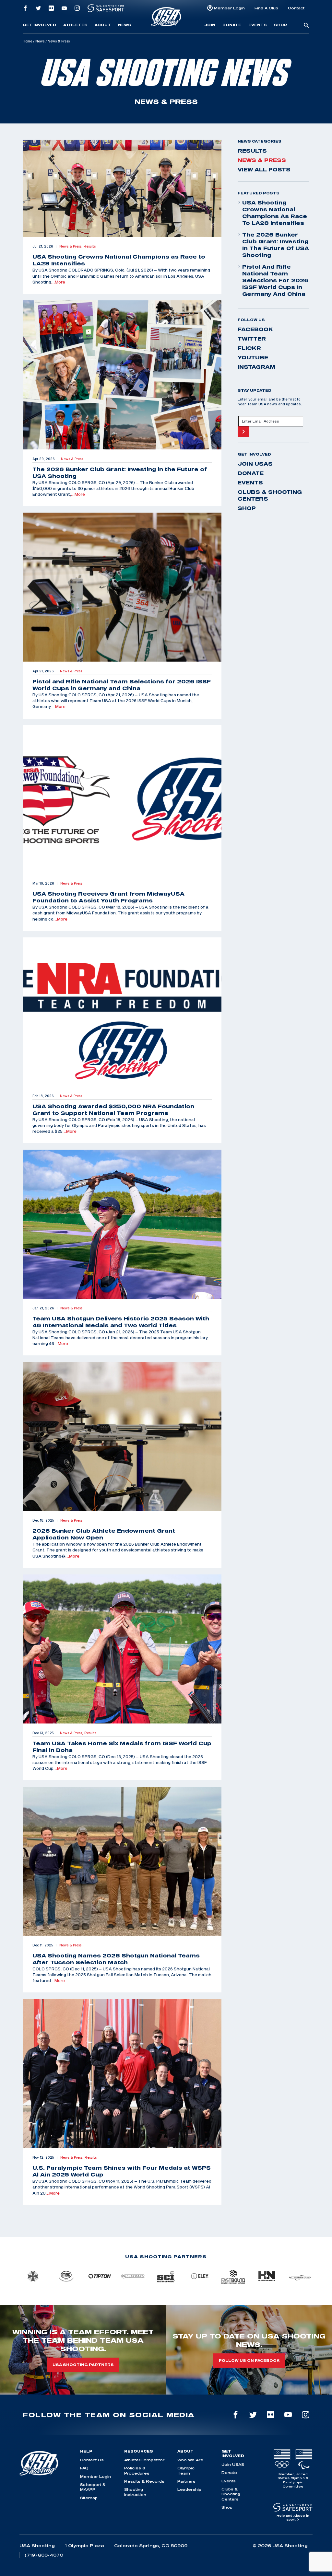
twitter (252, 339)
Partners (186, 2481)
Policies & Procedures (137, 2470)
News (125, 25)
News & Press (262, 160)
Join (210, 25)
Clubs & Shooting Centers (270, 495)
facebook (255, 329)
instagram (256, 367)
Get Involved (39, 25)
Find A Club (266, 8)
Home (27, 41)
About (103, 25)
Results (252, 151)
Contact (296, 8)
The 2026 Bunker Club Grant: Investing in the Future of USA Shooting (276, 245)
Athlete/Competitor (144, 2460)
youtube (253, 357)
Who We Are (190, 2460)
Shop (281, 25)
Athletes (75, 25)
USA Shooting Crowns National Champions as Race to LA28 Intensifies (275, 213)
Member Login (229, 8)
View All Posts (264, 169)
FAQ (84, 2468)
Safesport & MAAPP (93, 2487)
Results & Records (144, 2481)
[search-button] (306, 26)
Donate (232, 25)
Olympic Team (186, 2470)
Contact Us (92, 2460)
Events (258, 25)
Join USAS (255, 464)
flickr (249, 348)
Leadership (189, 2489)
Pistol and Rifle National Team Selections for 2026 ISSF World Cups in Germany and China (275, 280)
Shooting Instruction (135, 2492)
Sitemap (89, 2498)
